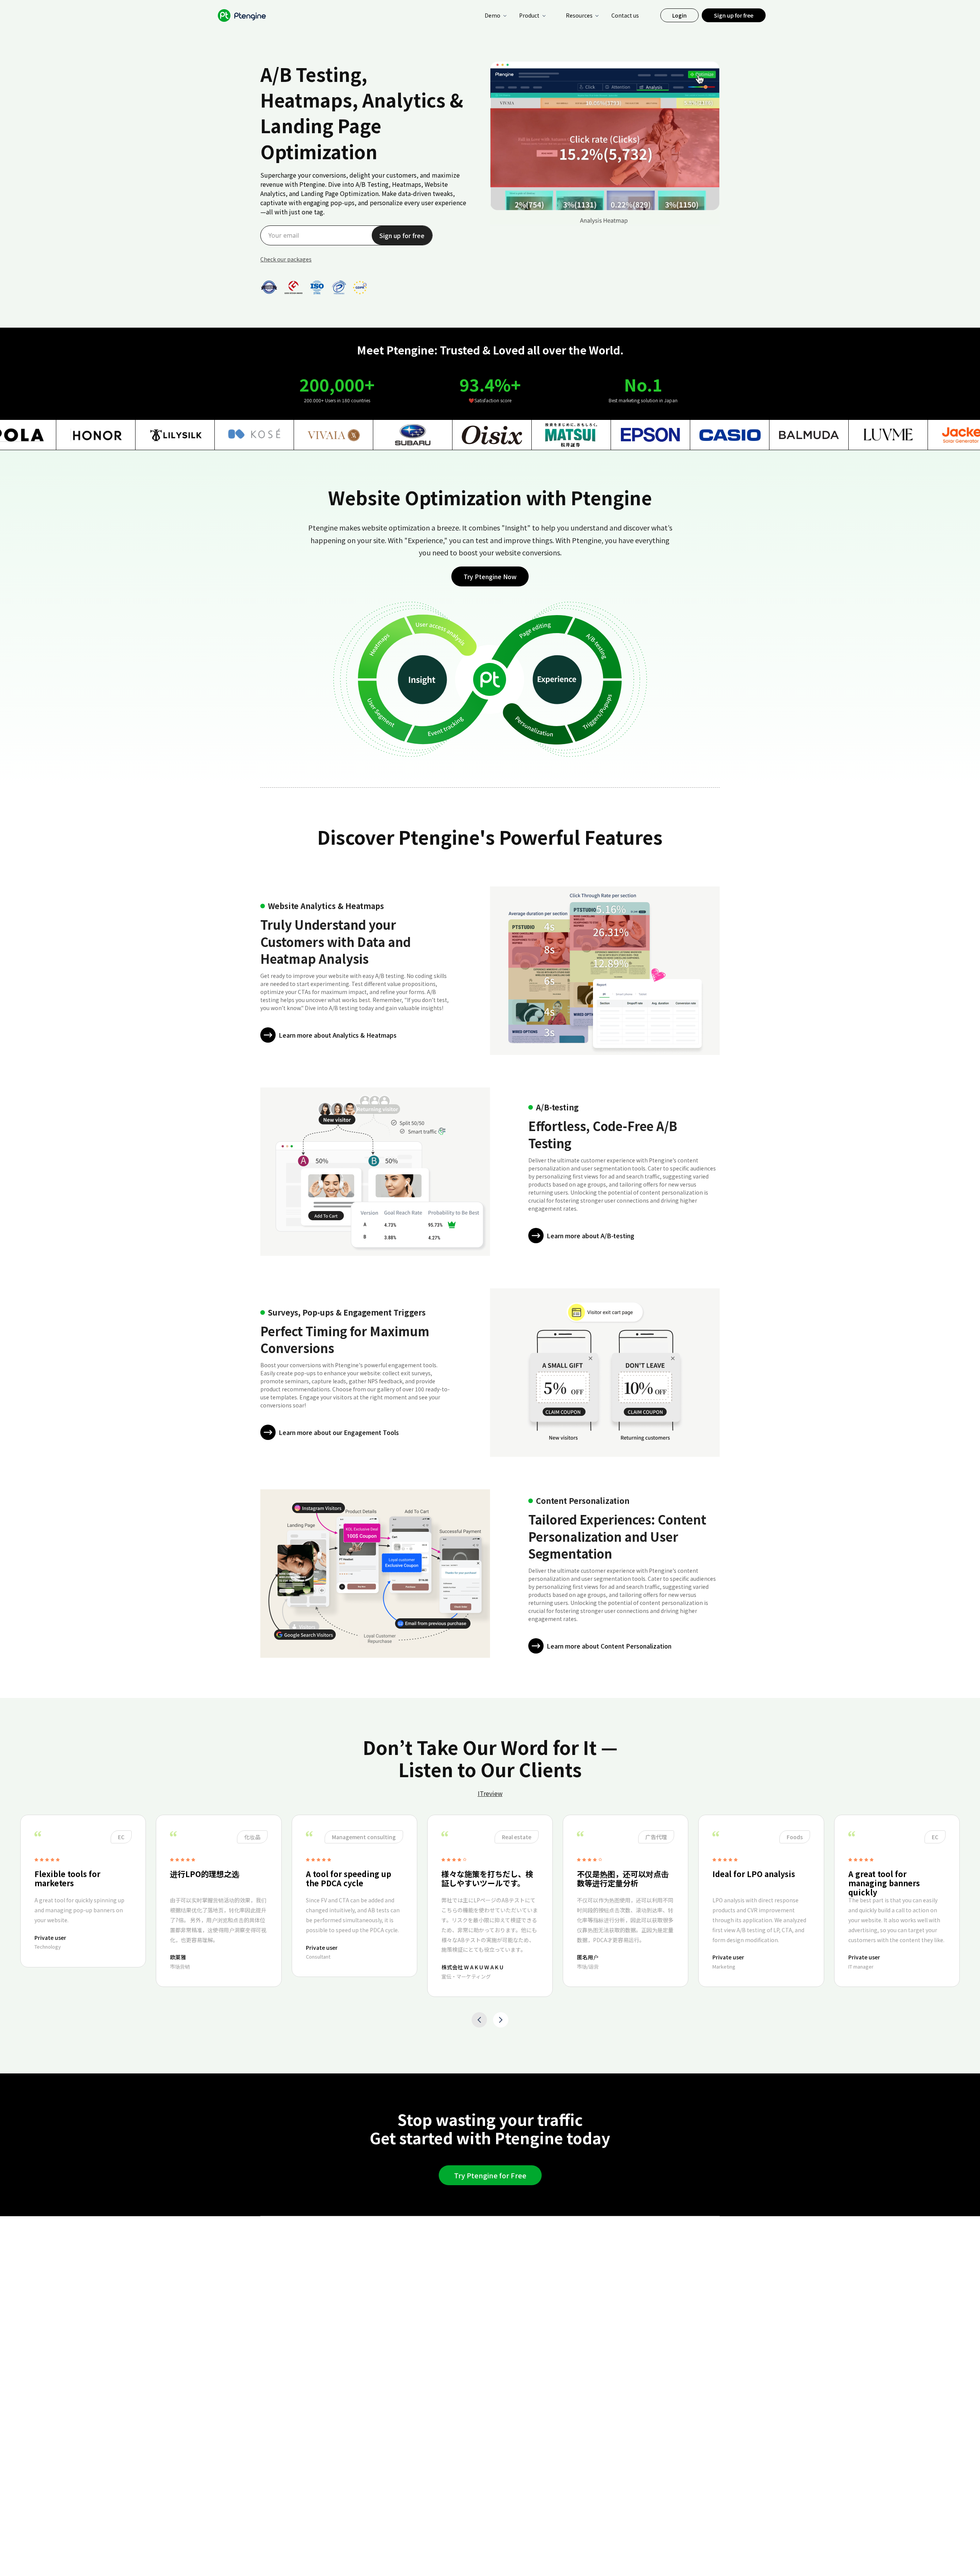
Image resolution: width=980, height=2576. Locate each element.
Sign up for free (734, 15)
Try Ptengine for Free (490, 2175)
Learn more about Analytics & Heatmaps (338, 1035)
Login (679, 15)
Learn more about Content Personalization (609, 1646)
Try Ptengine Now (490, 576)
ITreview (490, 1793)
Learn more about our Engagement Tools (339, 1432)
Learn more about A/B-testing (590, 1236)
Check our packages (286, 259)
